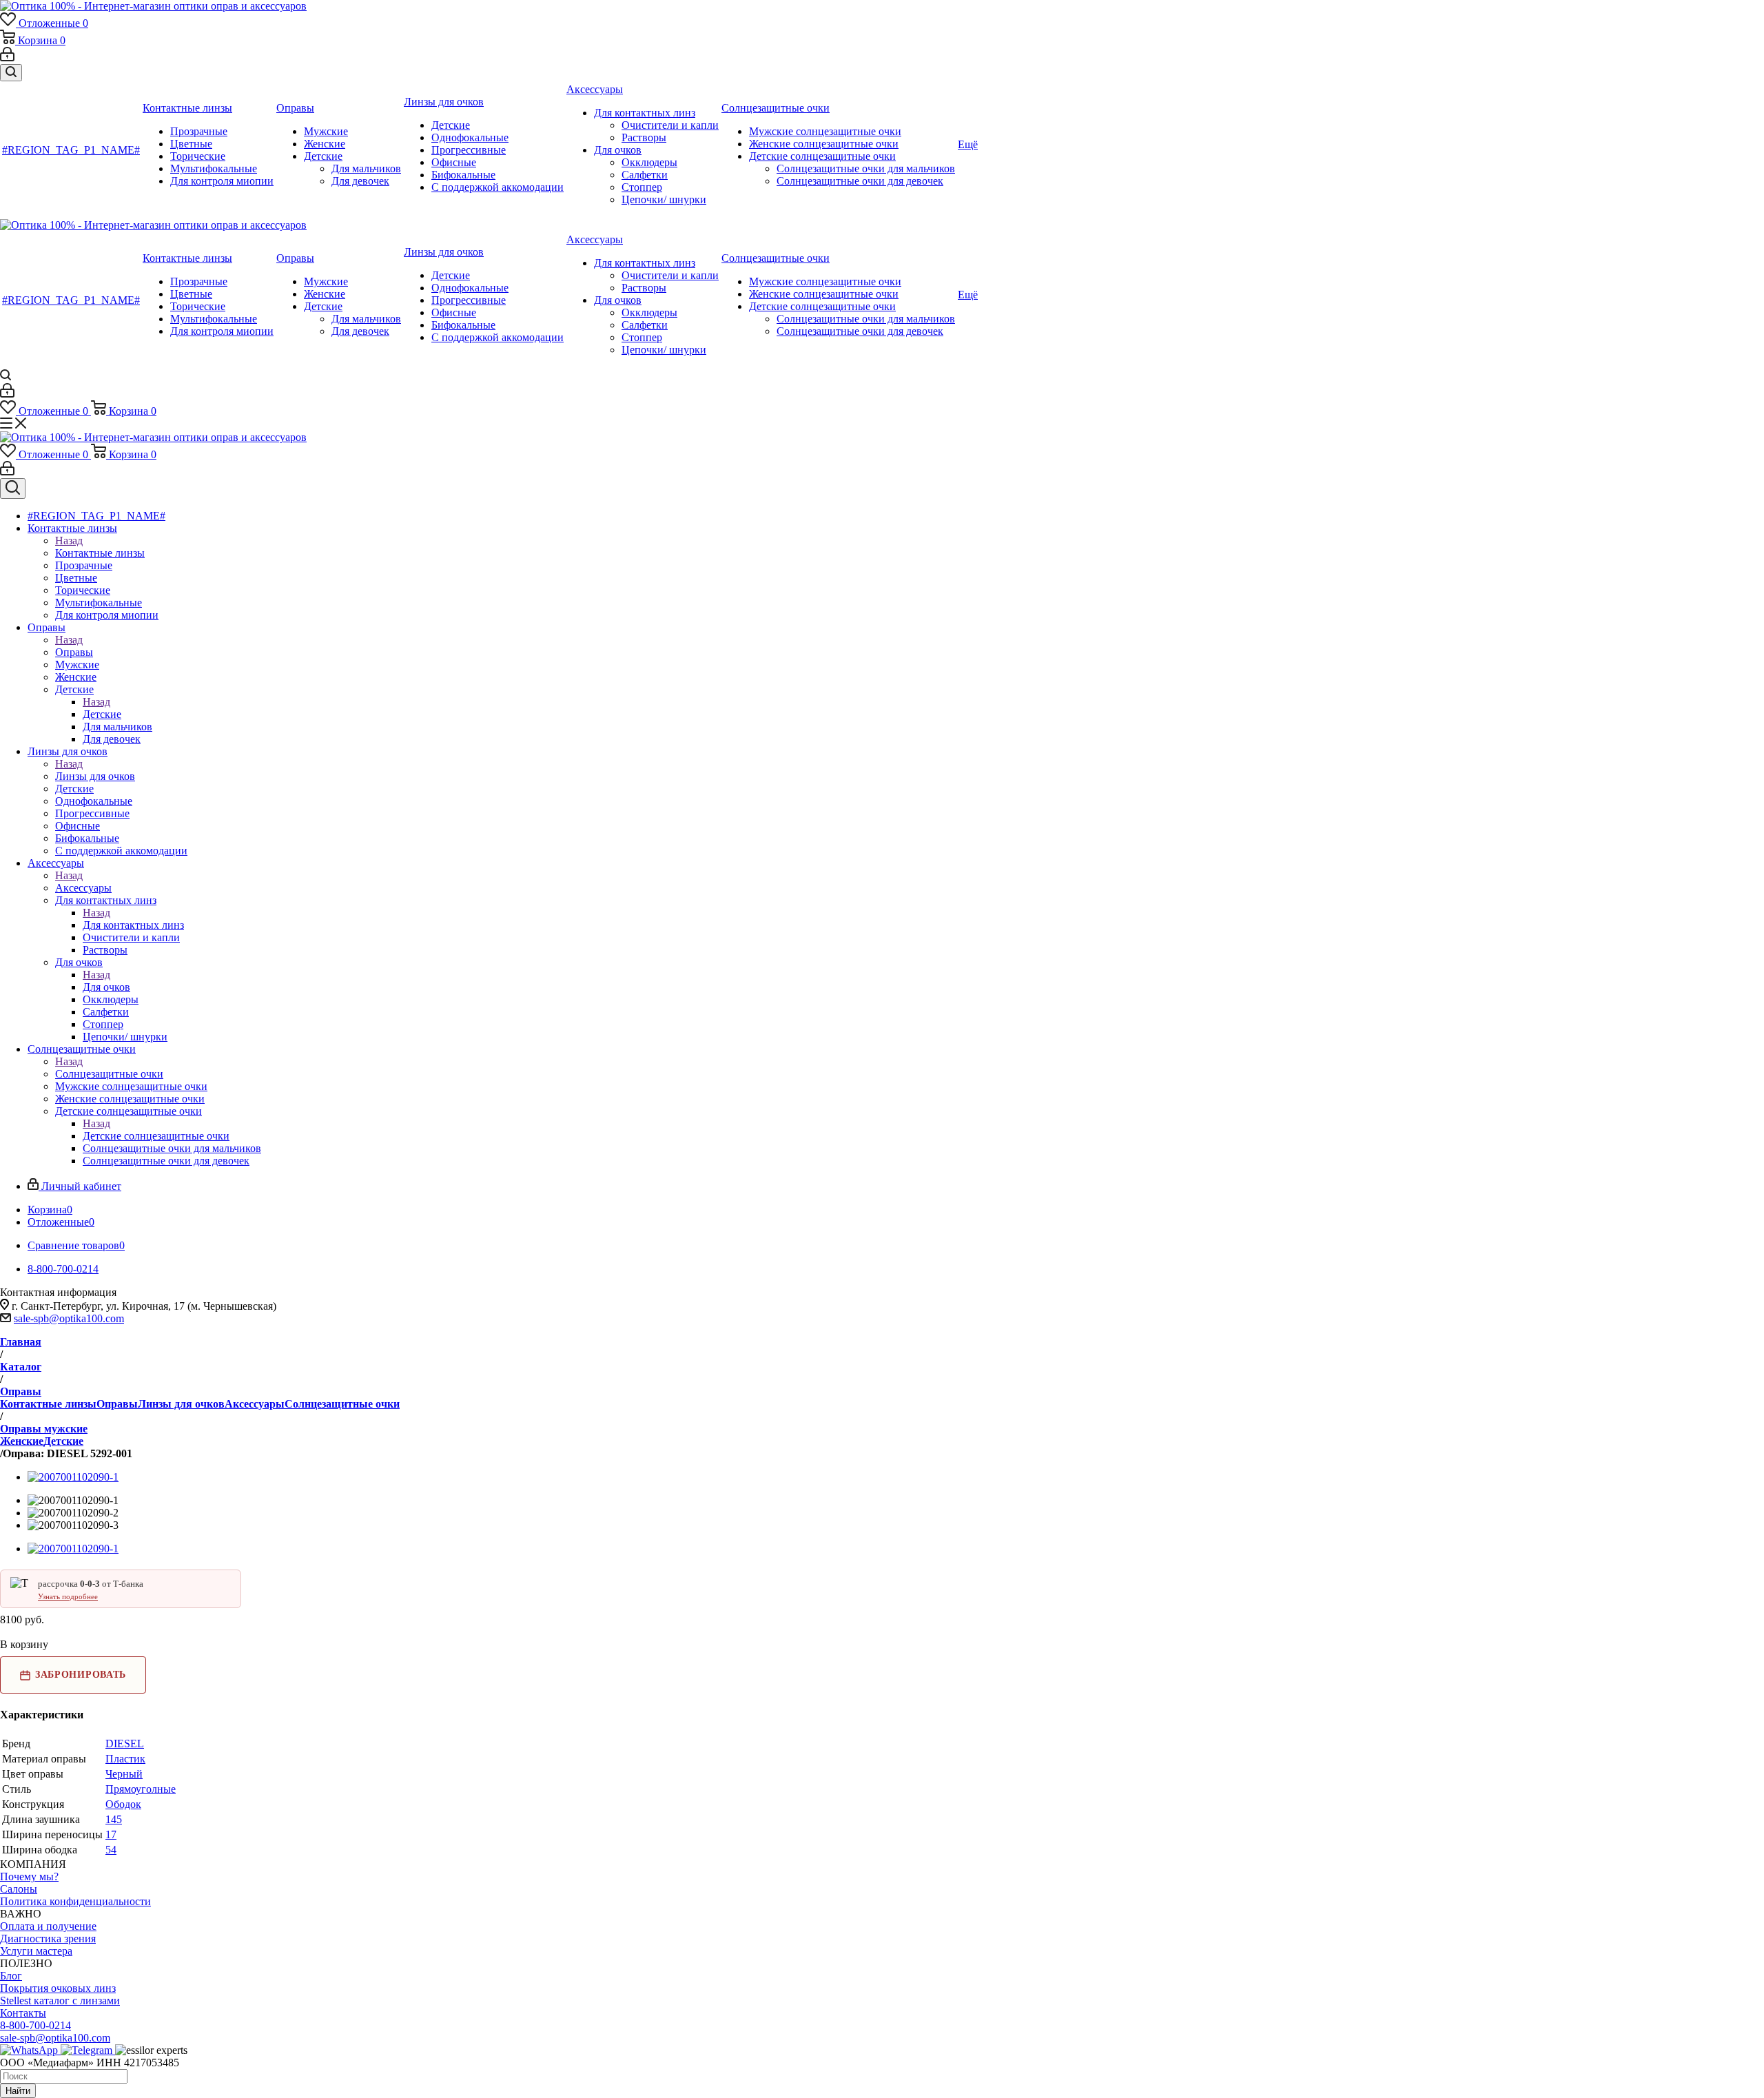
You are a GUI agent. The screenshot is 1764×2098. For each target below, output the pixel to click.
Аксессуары (83, 888)
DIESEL (125, 1744)
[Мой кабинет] (7, 58)
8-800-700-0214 (35, 2025)
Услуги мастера (36, 1951)
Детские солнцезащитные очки (156, 1136)
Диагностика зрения (48, 1938)
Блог (11, 1976)
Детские (102, 714)
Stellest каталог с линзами (60, 2001)
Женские (22, 1441)
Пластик (125, 1759)
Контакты (23, 2013)
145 (114, 1819)
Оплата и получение (48, 1926)
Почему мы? (29, 1876)
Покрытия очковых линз (58, 1988)
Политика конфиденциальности (75, 1901)
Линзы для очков (95, 776)
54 (111, 1850)
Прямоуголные (141, 1789)
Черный (124, 1774)
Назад (69, 541)
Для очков (106, 987)
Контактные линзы (100, 553)
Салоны (19, 1889)
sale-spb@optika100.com (69, 1318)
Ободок (123, 1804)
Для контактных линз (133, 925)
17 (111, 1834)
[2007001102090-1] (73, 1477)
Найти (18, 2091)
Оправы (74, 652)
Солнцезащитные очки (109, 1074)
